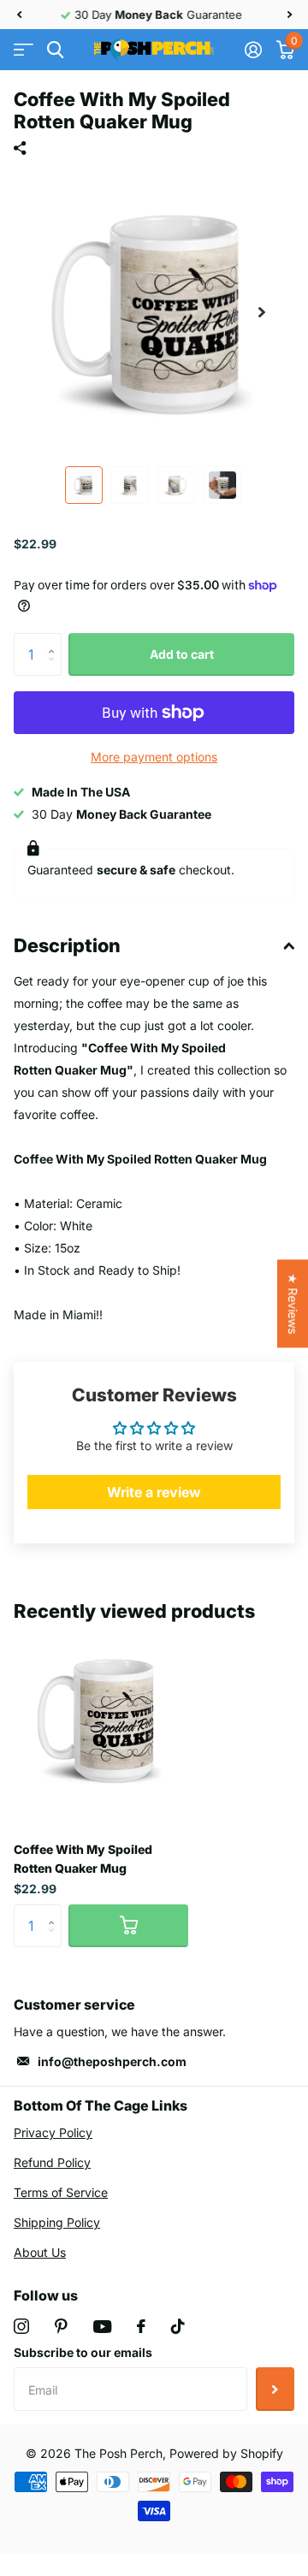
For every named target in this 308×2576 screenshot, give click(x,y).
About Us (40, 2252)
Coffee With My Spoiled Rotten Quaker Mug (83, 1858)
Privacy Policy (53, 2132)
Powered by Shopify (226, 2453)
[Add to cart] (128, 1926)
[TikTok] (178, 2326)
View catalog (24, 50)
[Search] (55, 50)
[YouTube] (102, 2327)
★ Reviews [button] (293, 1303)
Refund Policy (52, 2162)
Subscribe (275, 2389)
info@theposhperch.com (112, 2061)
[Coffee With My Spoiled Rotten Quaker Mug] (101, 1720)
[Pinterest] (61, 2326)
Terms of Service (61, 2192)
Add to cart (182, 654)
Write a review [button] (154, 1492)
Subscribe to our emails (83, 2352)
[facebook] (141, 2326)
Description (67, 945)
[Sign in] (253, 50)
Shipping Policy (57, 2222)
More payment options (154, 757)
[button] (19, 15)
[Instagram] (21, 2326)
